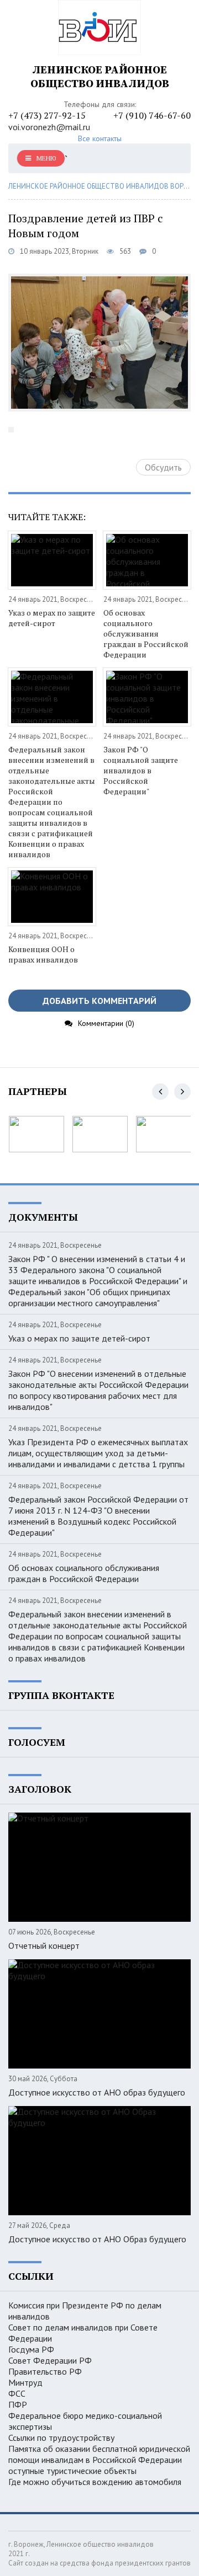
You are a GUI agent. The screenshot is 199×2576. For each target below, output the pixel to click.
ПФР (18, 2404)
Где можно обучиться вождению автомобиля (95, 2482)
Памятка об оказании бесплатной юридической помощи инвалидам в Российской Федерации (99, 2454)
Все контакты (100, 138)
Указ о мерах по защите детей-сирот (52, 618)
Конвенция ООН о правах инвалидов (43, 954)
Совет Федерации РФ (50, 2360)
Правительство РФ (45, 2371)
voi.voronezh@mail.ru (49, 127)
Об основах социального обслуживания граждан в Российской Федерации (146, 634)
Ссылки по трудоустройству (61, 2438)
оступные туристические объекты (72, 2471)
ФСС (17, 2393)
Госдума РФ (31, 2349)
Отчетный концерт (44, 1946)
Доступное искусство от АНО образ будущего (97, 2092)
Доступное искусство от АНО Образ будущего (97, 2239)
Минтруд (25, 2382)
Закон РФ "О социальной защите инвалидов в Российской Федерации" (141, 770)
